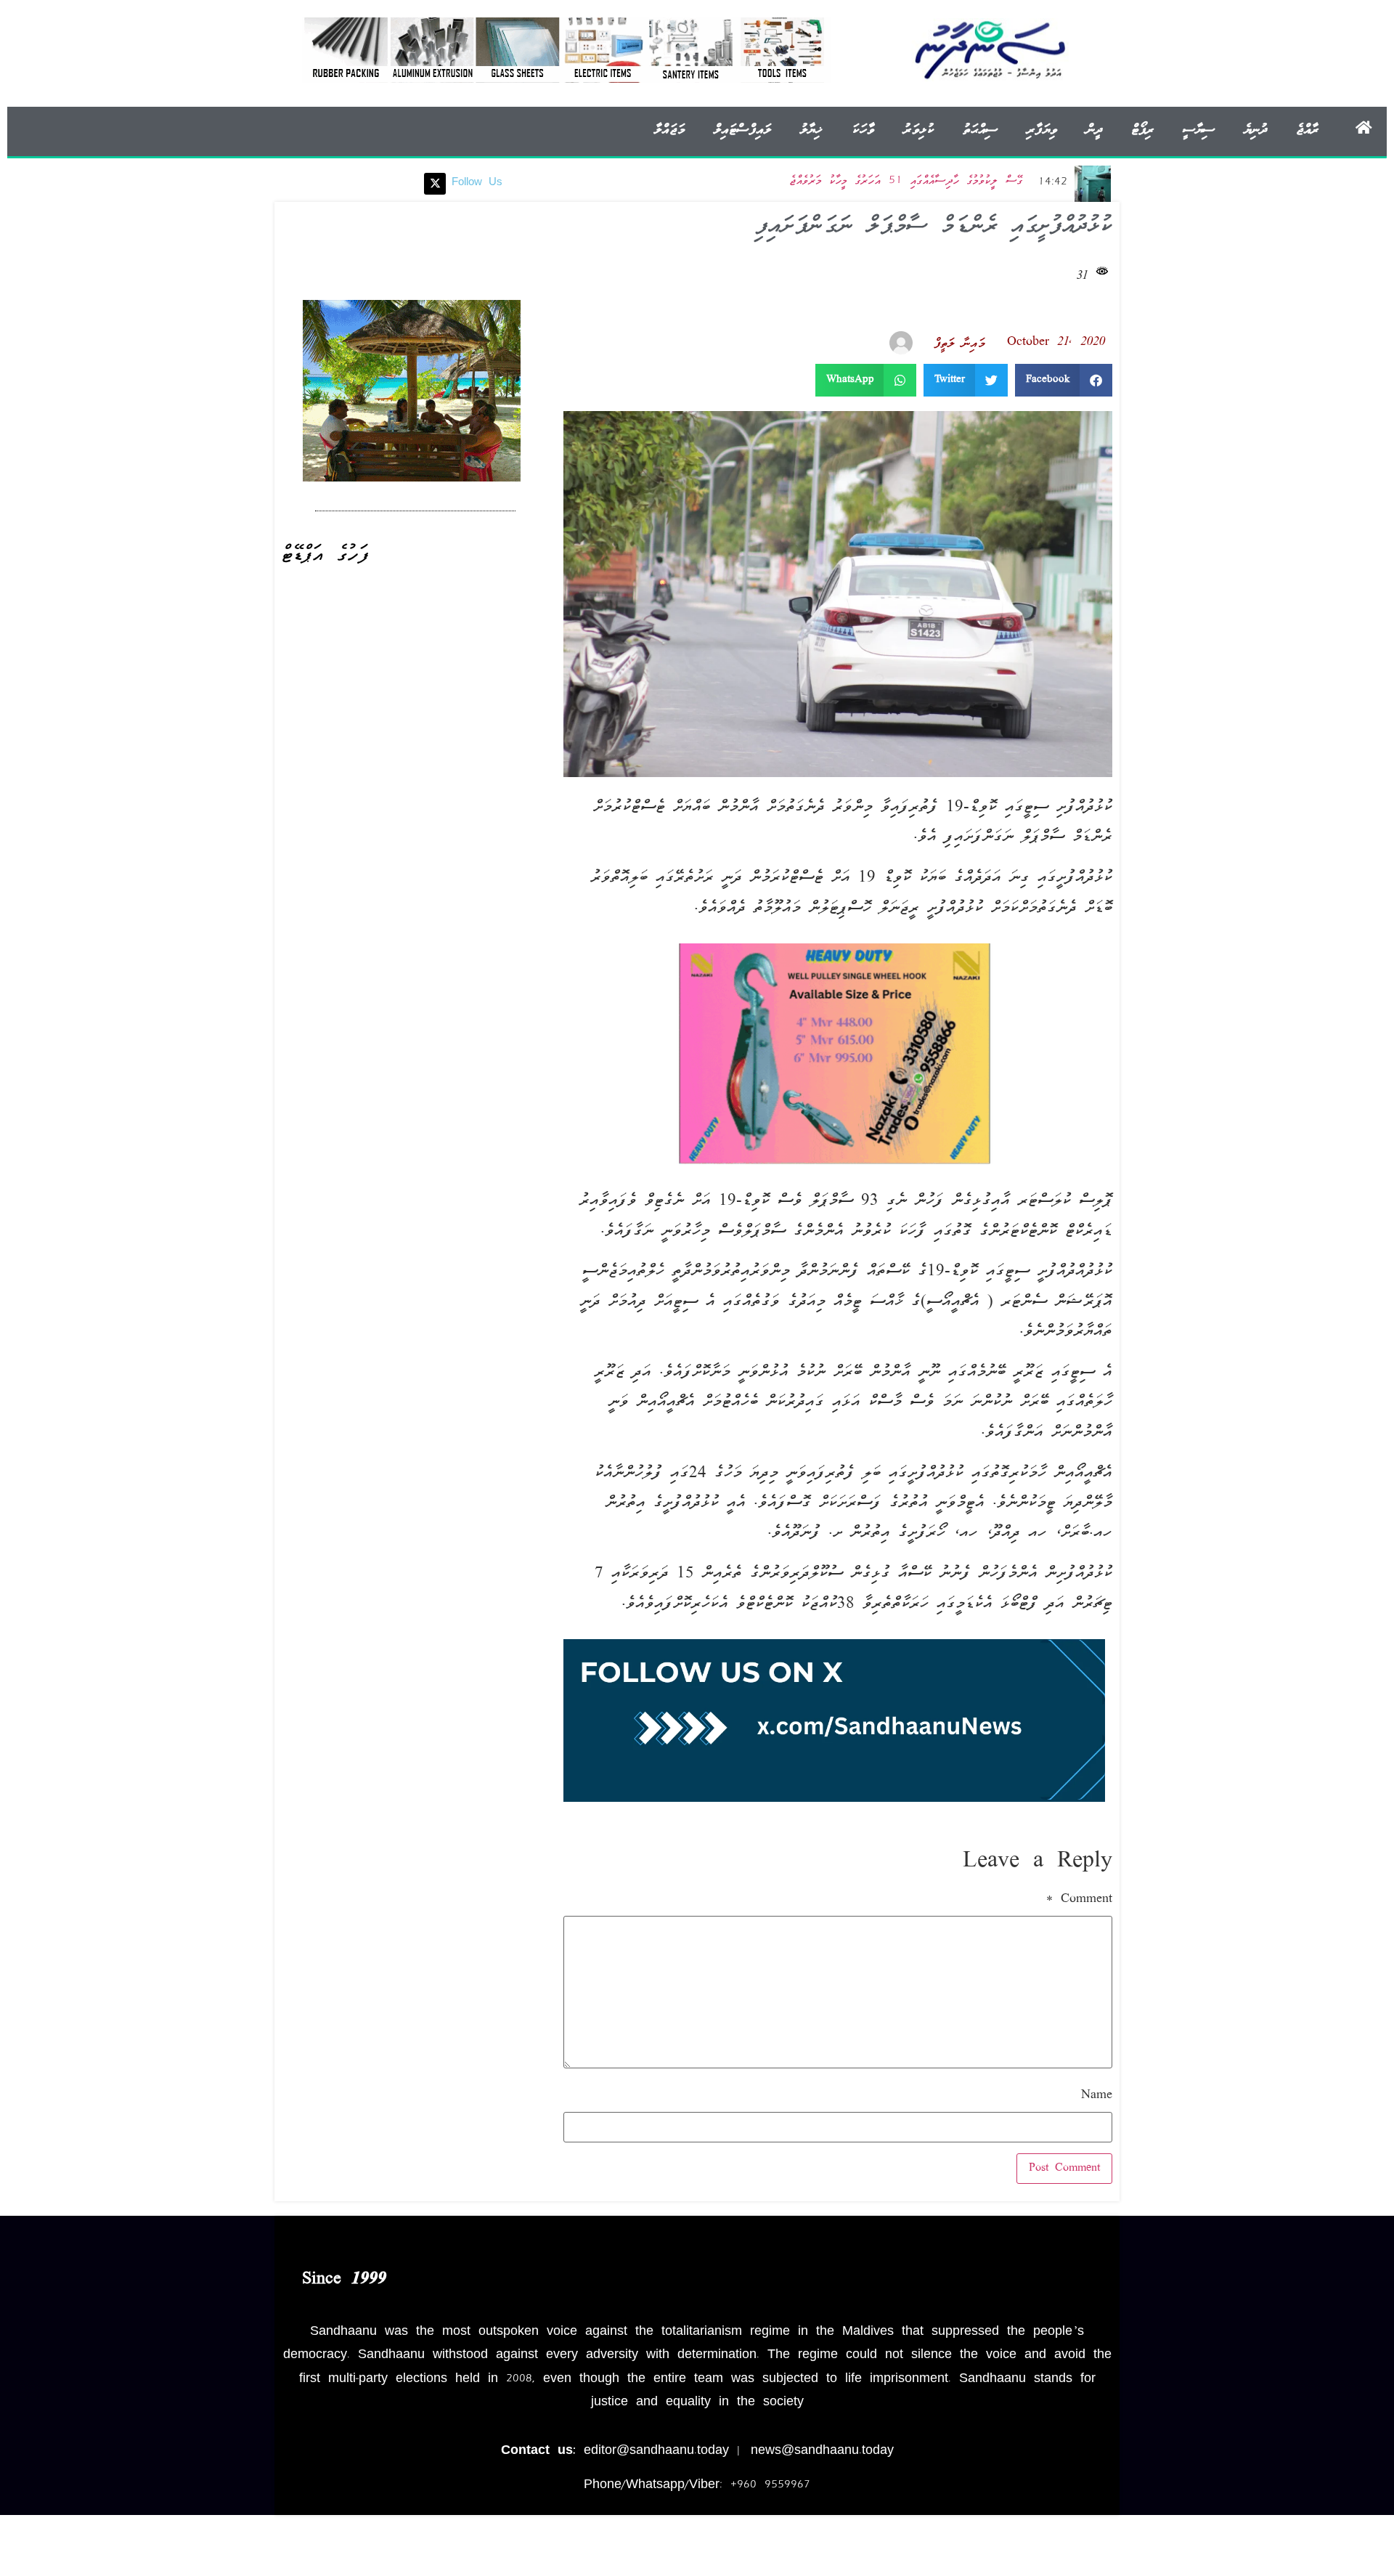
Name (1097, 2096)
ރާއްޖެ (1307, 130)
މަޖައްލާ (669, 130)
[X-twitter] (435, 184)
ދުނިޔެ (1255, 130)
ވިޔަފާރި (1042, 130)
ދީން (1094, 130)
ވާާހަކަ (863, 130)
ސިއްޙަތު (980, 130)
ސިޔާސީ (1199, 130)
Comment (1079, 1900)
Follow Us (477, 183)
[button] (1064, 380)
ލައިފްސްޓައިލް (742, 130)
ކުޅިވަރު (918, 130)
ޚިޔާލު (811, 130)
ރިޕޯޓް (1142, 130)
